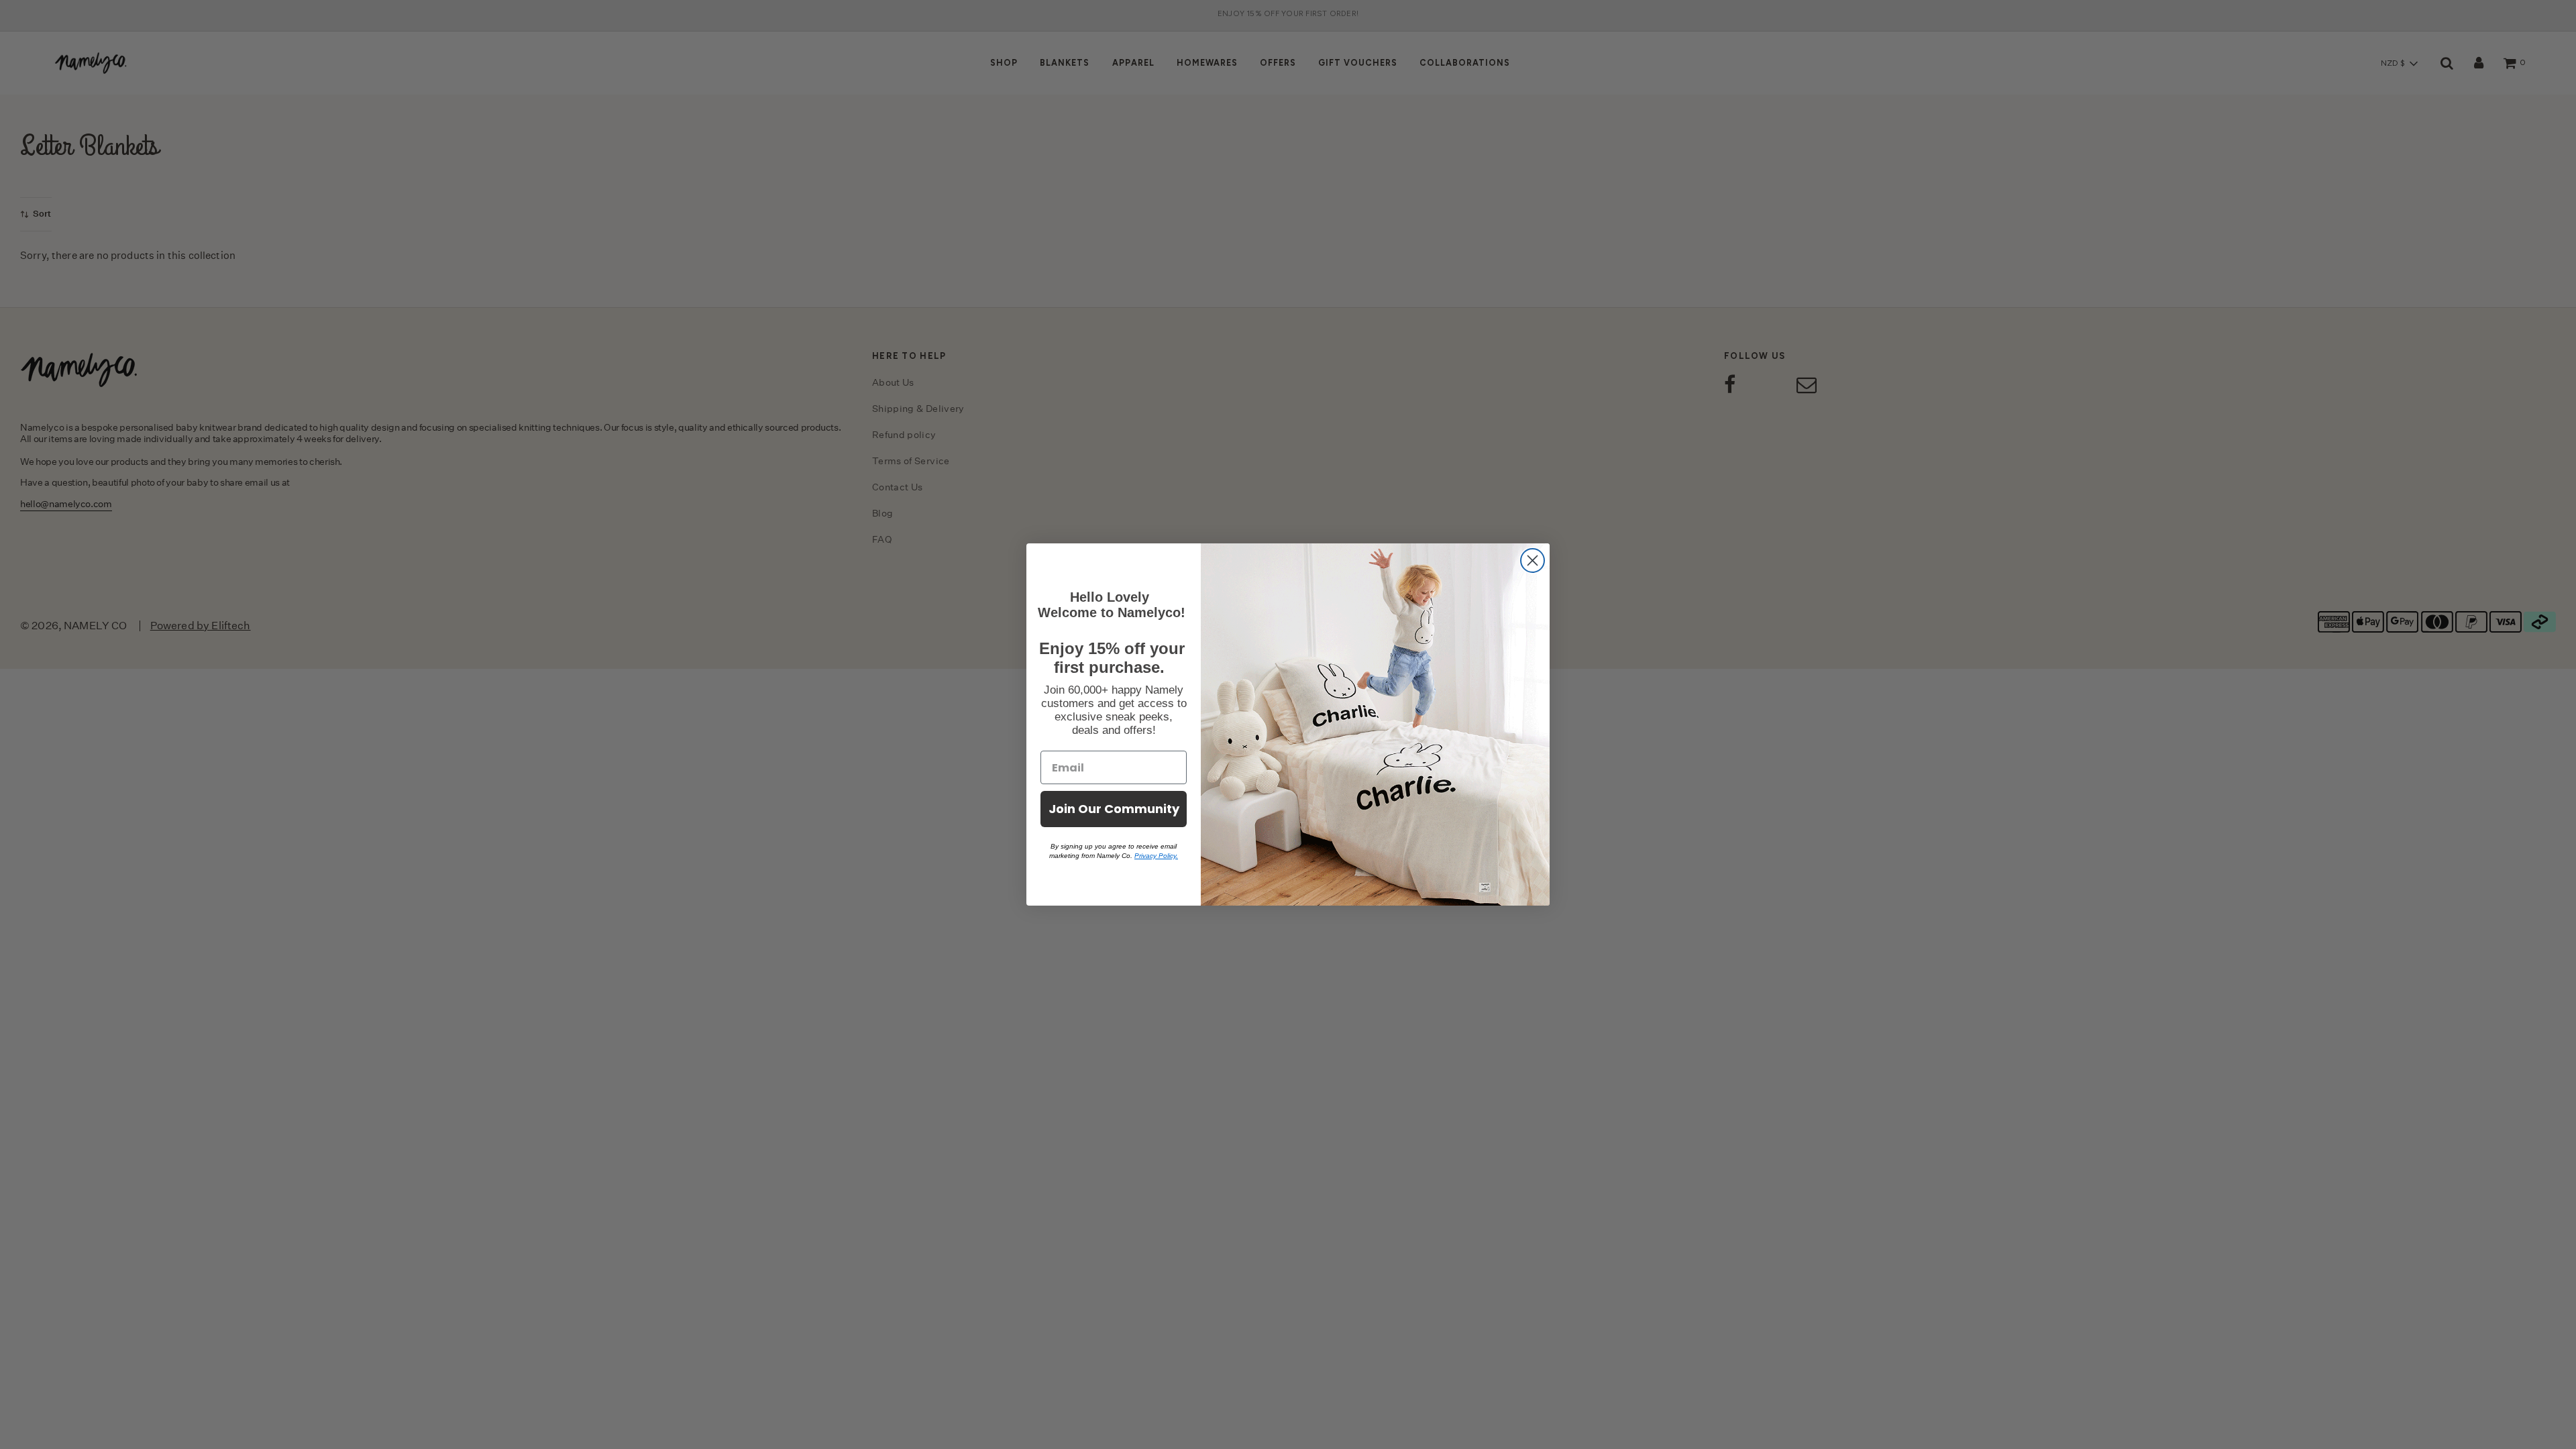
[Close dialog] (1533, 560)
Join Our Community (1114, 809)
